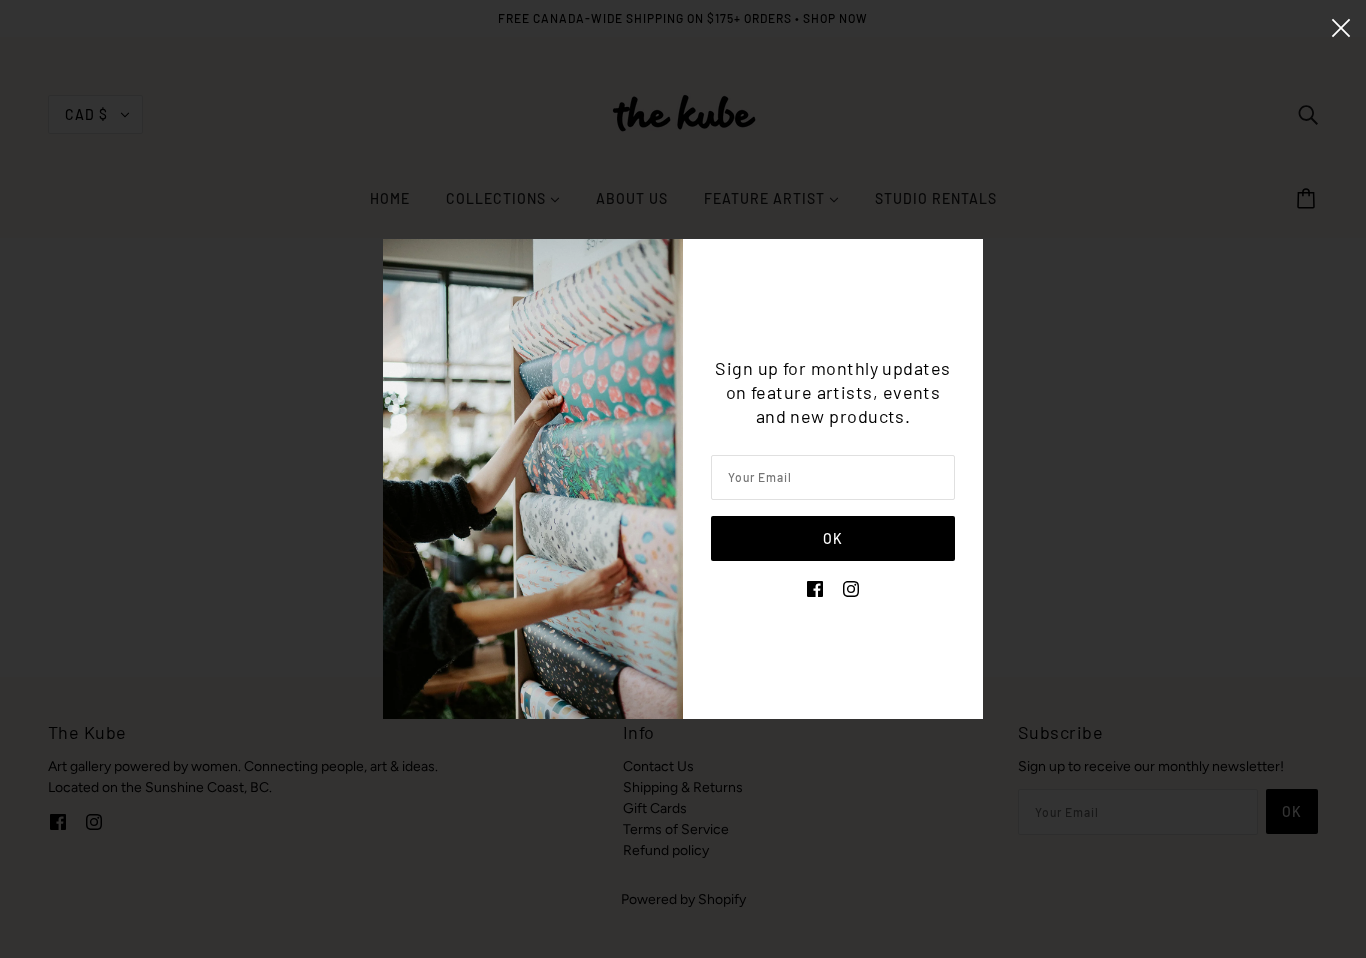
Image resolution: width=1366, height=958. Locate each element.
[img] (815, 587)
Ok (833, 538)
